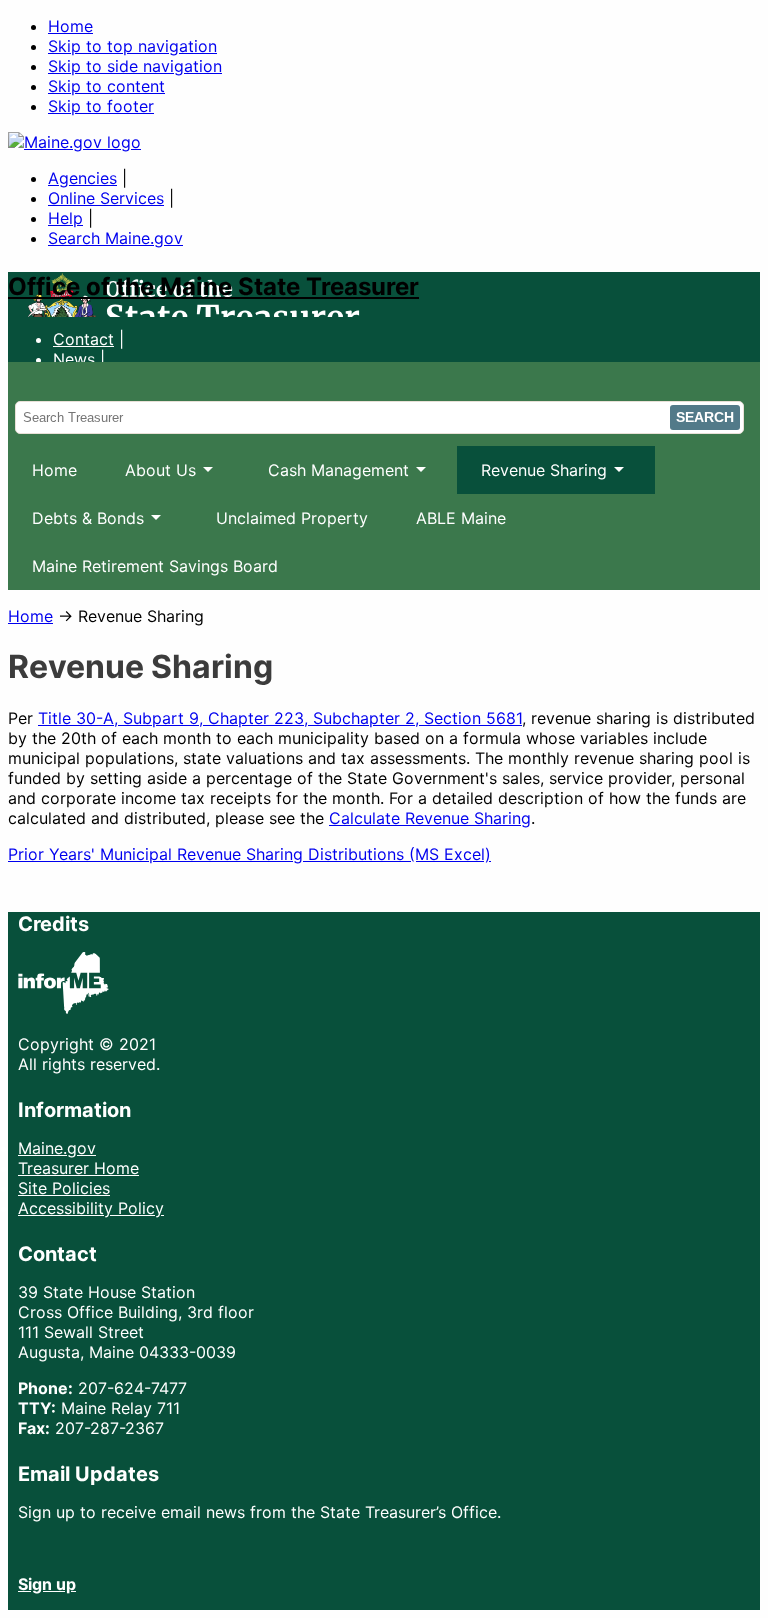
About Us (148, 477)
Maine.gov (57, 1148)
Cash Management (326, 477)
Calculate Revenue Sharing (430, 818)
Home (70, 26)
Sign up (47, 1584)
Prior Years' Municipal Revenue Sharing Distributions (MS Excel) (249, 854)
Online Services (106, 198)
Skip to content (106, 86)
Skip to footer (101, 106)
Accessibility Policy (91, 1208)
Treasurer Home (78, 1168)
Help (65, 218)
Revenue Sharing (532, 477)
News (74, 359)
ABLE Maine (461, 518)
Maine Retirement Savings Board (155, 566)
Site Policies (64, 1188)
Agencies (82, 178)
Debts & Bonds (76, 525)
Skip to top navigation (132, 46)
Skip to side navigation (135, 66)
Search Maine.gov (115, 238)
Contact (83, 339)
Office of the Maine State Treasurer (213, 286)
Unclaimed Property (292, 518)
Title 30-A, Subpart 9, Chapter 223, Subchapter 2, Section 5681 (280, 718)
